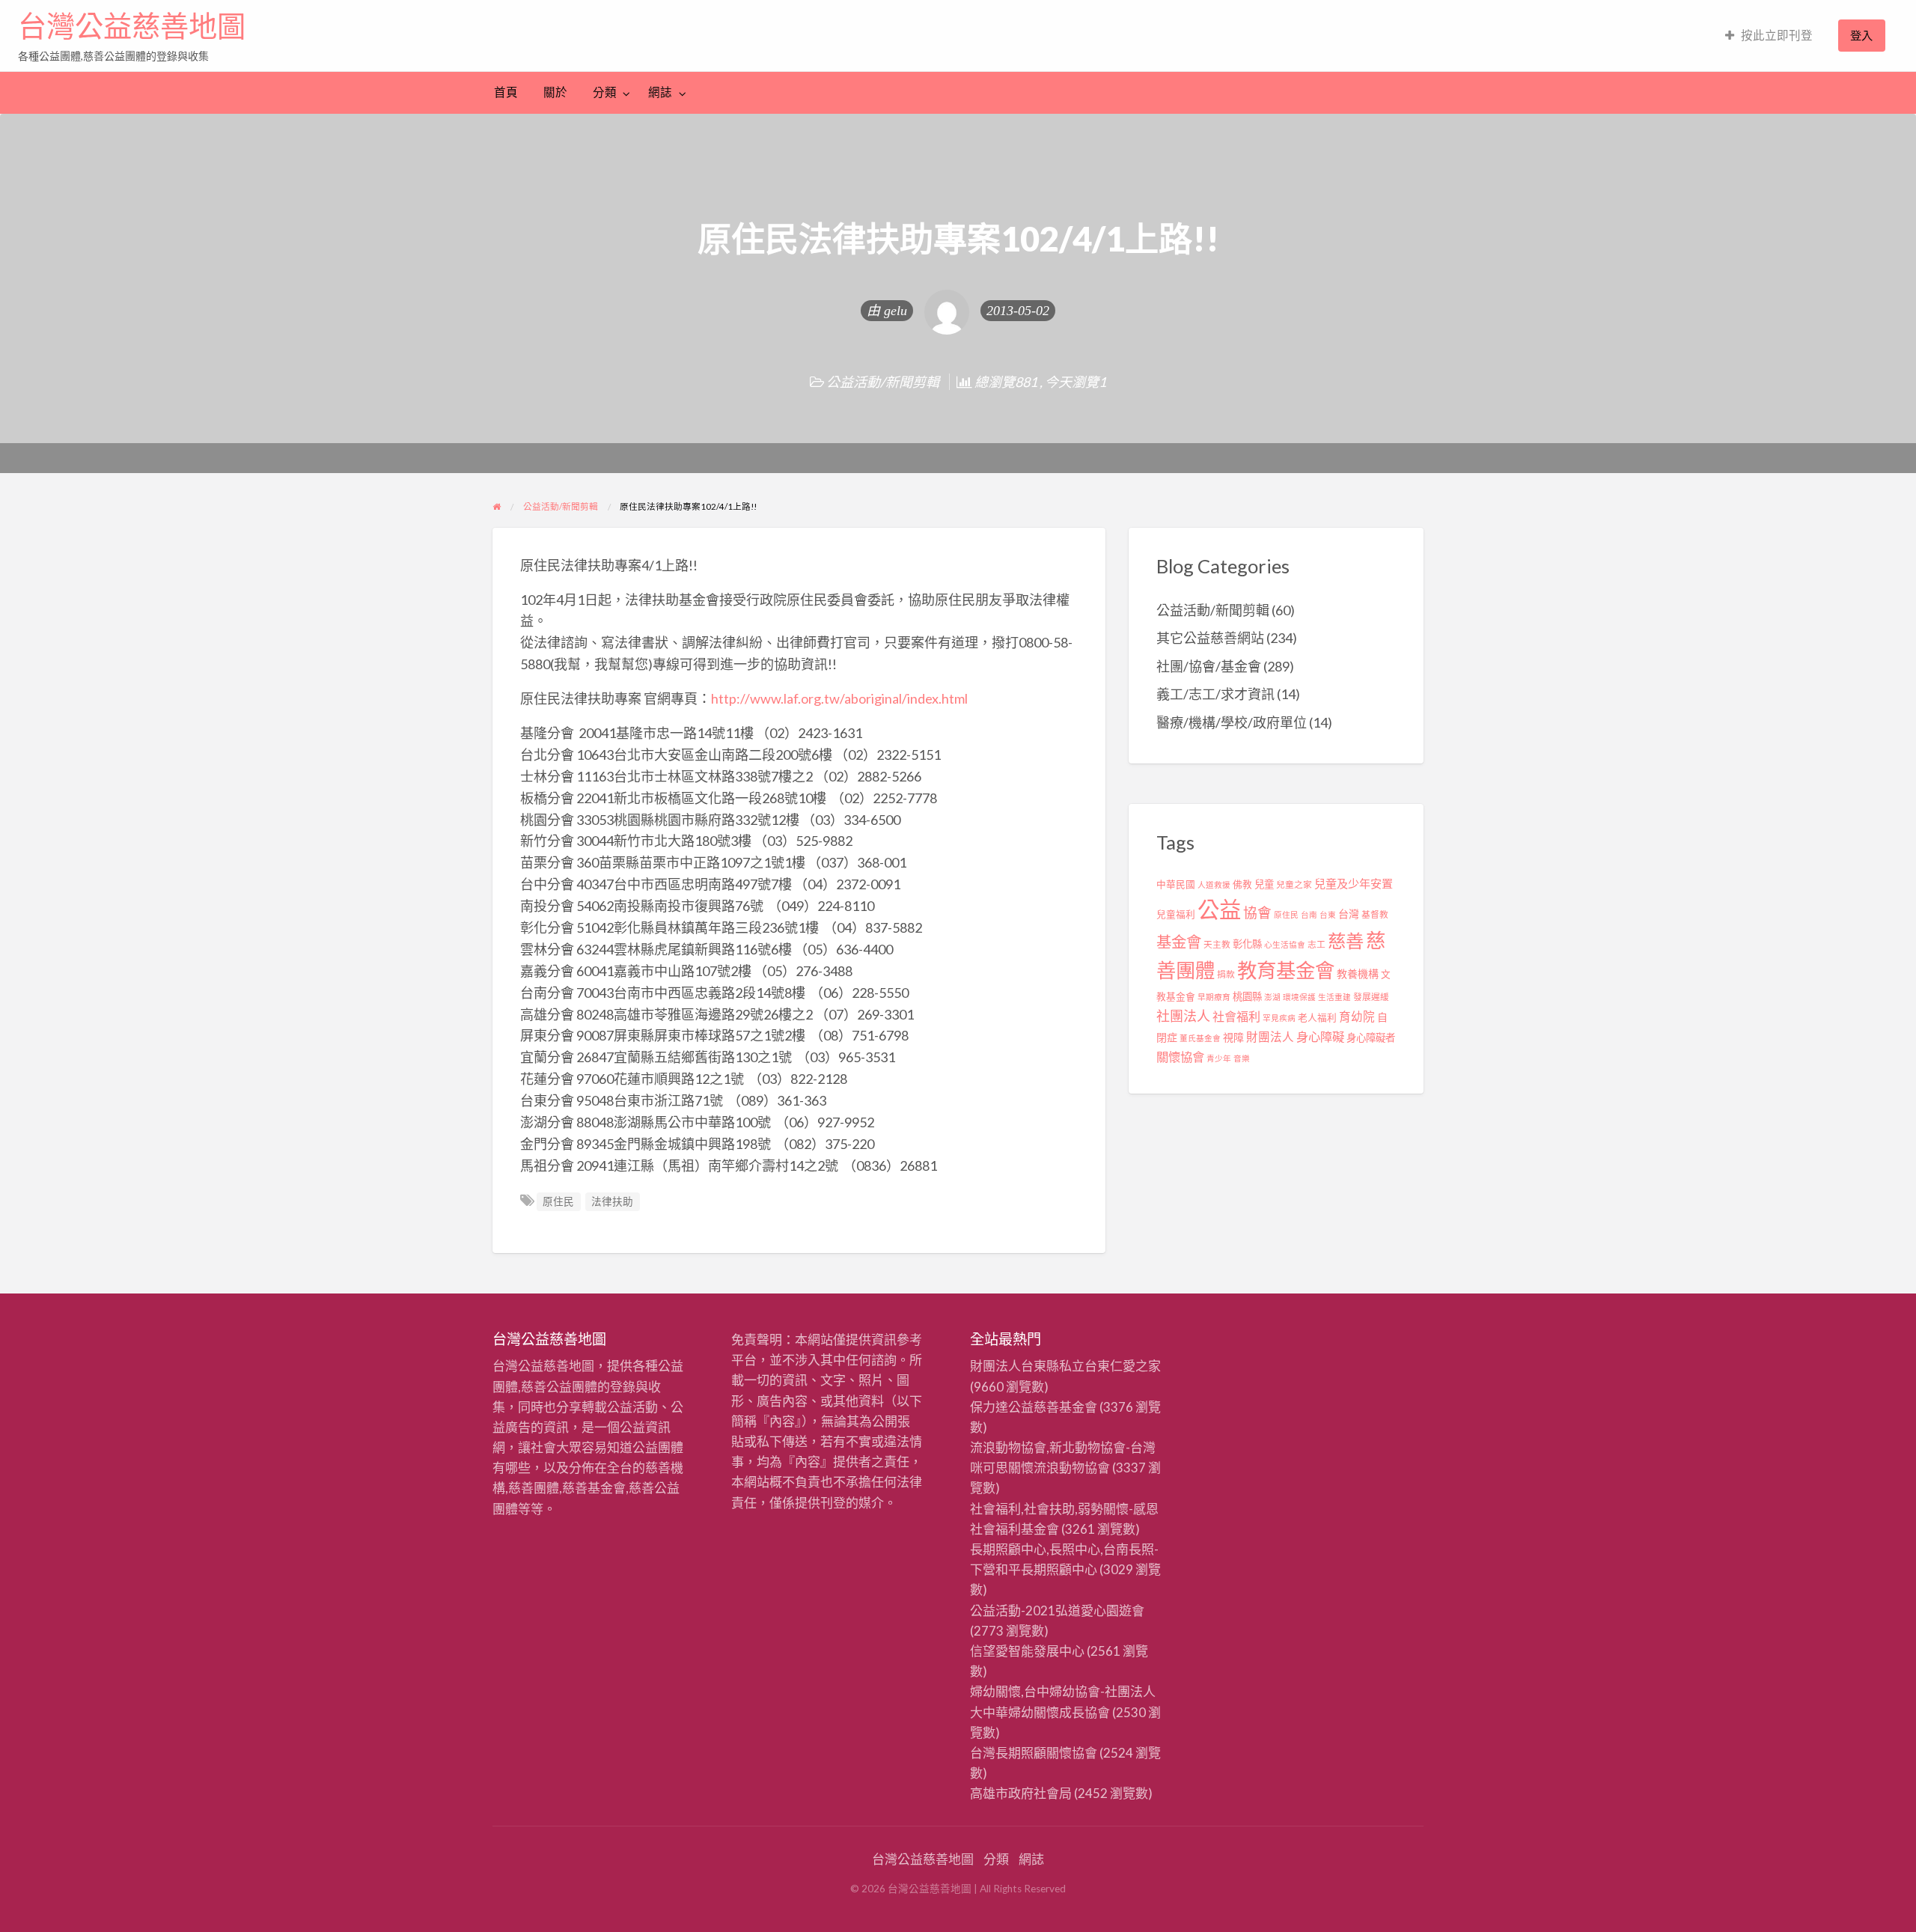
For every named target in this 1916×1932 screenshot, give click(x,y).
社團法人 (1183, 1016)
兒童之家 (1294, 884)
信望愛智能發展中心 (1027, 1651)
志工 (1317, 944)
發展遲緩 (1371, 997)
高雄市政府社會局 (1021, 1793)
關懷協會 (1180, 1057)
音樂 (1242, 1058)
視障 (1233, 1037)
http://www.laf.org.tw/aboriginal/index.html (839, 698)
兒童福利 (1176, 914)
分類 (605, 92)
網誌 (660, 92)
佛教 (1242, 884)
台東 (1328, 914)
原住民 (558, 1201)
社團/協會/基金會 (1209, 666)
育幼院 (1357, 1017)
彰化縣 (1247, 944)
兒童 (1264, 884)
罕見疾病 (1279, 1018)
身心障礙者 (1371, 1037)
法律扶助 (612, 1201)
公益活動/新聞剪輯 (883, 382)
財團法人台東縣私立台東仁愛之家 (1065, 1366)
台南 (1309, 914)
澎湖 (1272, 997)
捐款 (1226, 974)
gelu (896, 311)
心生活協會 (1285, 944)
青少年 (1219, 1058)
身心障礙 (1320, 1036)
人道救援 (1214, 884)
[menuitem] (1769, 36)
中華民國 (1176, 884)
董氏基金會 (1200, 1038)
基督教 (1375, 914)
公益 (1219, 909)
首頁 (506, 92)
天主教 (1217, 944)
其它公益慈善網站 (1210, 638)
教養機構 (1358, 973)
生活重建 (1334, 997)
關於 (555, 92)
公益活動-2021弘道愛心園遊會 (1057, 1610)
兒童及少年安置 (1354, 883)
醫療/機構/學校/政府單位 (1232, 722)
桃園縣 (1247, 996)
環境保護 (1299, 997)
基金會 (1179, 942)
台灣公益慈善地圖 (132, 26)
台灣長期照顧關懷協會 (1034, 1753)
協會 (1257, 912)
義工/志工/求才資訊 (1215, 694)
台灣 (1349, 914)
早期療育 (1214, 997)
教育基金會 (1286, 970)
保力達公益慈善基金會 (1034, 1407)
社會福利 (1236, 1016)
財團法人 (1270, 1037)
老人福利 (1317, 1018)
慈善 (1346, 941)
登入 (1861, 35)
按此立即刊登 (1777, 35)
